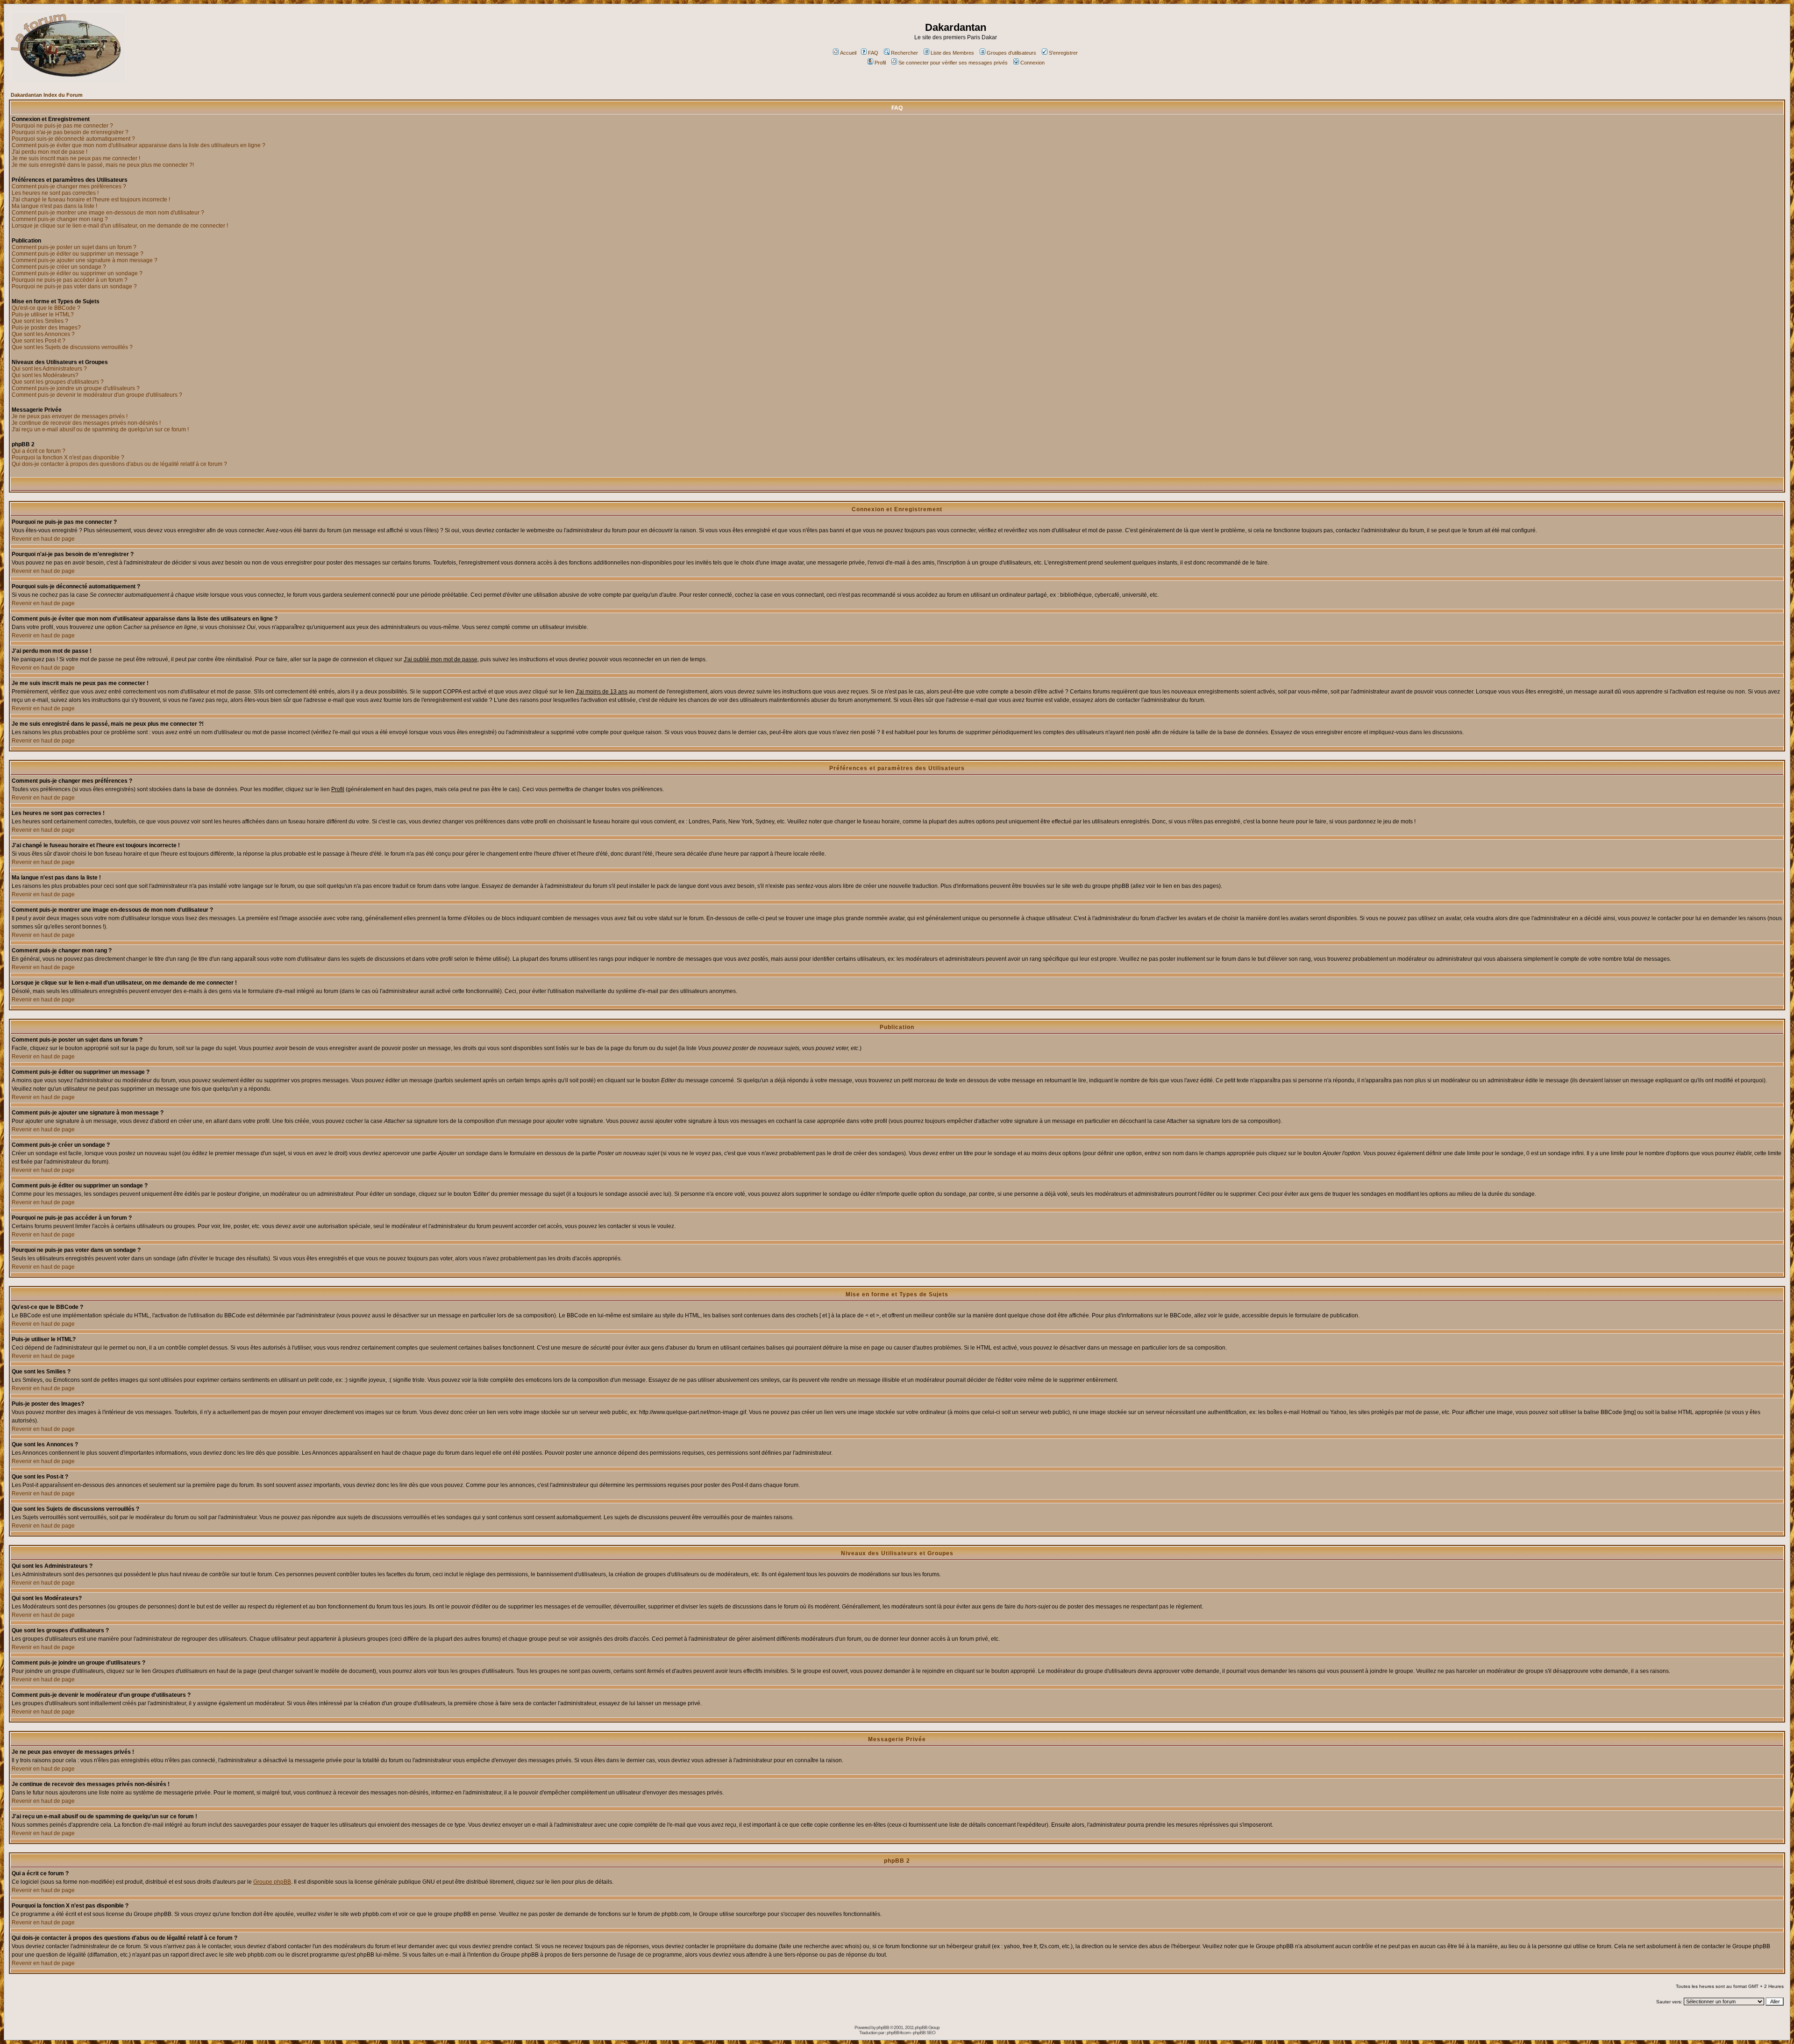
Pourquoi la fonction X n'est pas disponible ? (68, 457)
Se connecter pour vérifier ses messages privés (953, 63)
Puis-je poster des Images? (46, 328)
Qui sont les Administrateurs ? (49, 369)
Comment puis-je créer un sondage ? (59, 267)
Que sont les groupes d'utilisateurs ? (58, 382)
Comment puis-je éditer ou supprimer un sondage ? (77, 273)
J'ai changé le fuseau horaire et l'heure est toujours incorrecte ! (91, 200)
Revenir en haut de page (43, 539)
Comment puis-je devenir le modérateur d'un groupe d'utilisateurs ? (97, 395)
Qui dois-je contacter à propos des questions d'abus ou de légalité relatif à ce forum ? (119, 464)
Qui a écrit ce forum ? (39, 451)
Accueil (848, 53)
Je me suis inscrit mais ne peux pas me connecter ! (76, 158)
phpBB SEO (924, 2033)
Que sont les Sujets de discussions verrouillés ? (72, 347)
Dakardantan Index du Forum (47, 95)
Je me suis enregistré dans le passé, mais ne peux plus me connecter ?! (103, 165)
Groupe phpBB (272, 1882)
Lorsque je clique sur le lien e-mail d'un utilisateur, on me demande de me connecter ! (120, 226)
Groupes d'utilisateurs (1011, 53)
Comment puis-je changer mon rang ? (60, 219)
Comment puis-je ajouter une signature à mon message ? (85, 260)
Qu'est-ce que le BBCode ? (46, 308)
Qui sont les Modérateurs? (45, 375)
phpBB (883, 2027)
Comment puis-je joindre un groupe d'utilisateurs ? (76, 388)
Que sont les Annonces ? (43, 334)
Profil (880, 63)
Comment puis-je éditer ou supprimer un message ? (78, 254)
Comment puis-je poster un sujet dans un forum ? (74, 247)
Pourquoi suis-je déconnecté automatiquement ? (73, 139)
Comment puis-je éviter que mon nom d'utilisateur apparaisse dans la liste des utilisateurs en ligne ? (139, 145)
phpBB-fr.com (898, 2033)
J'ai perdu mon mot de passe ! (50, 152)
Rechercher (904, 53)
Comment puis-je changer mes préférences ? (69, 186)
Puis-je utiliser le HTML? (43, 314)
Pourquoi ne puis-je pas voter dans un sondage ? (74, 286)
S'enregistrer (1063, 53)
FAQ (873, 53)
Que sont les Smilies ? (40, 321)
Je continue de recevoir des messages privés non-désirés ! (86, 423)
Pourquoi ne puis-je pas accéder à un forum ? (70, 280)
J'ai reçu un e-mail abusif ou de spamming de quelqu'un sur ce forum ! (100, 429)
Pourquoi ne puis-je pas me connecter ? (62, 126)
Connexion (1032, 63)
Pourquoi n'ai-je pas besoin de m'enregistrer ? (70, 132)
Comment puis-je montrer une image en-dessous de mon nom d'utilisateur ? (108, 213)
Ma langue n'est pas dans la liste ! (54, 206)
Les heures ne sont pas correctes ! (55, 193)
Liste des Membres (952, 53)
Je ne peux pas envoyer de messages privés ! (70, 416)
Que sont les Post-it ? (39, 341)
